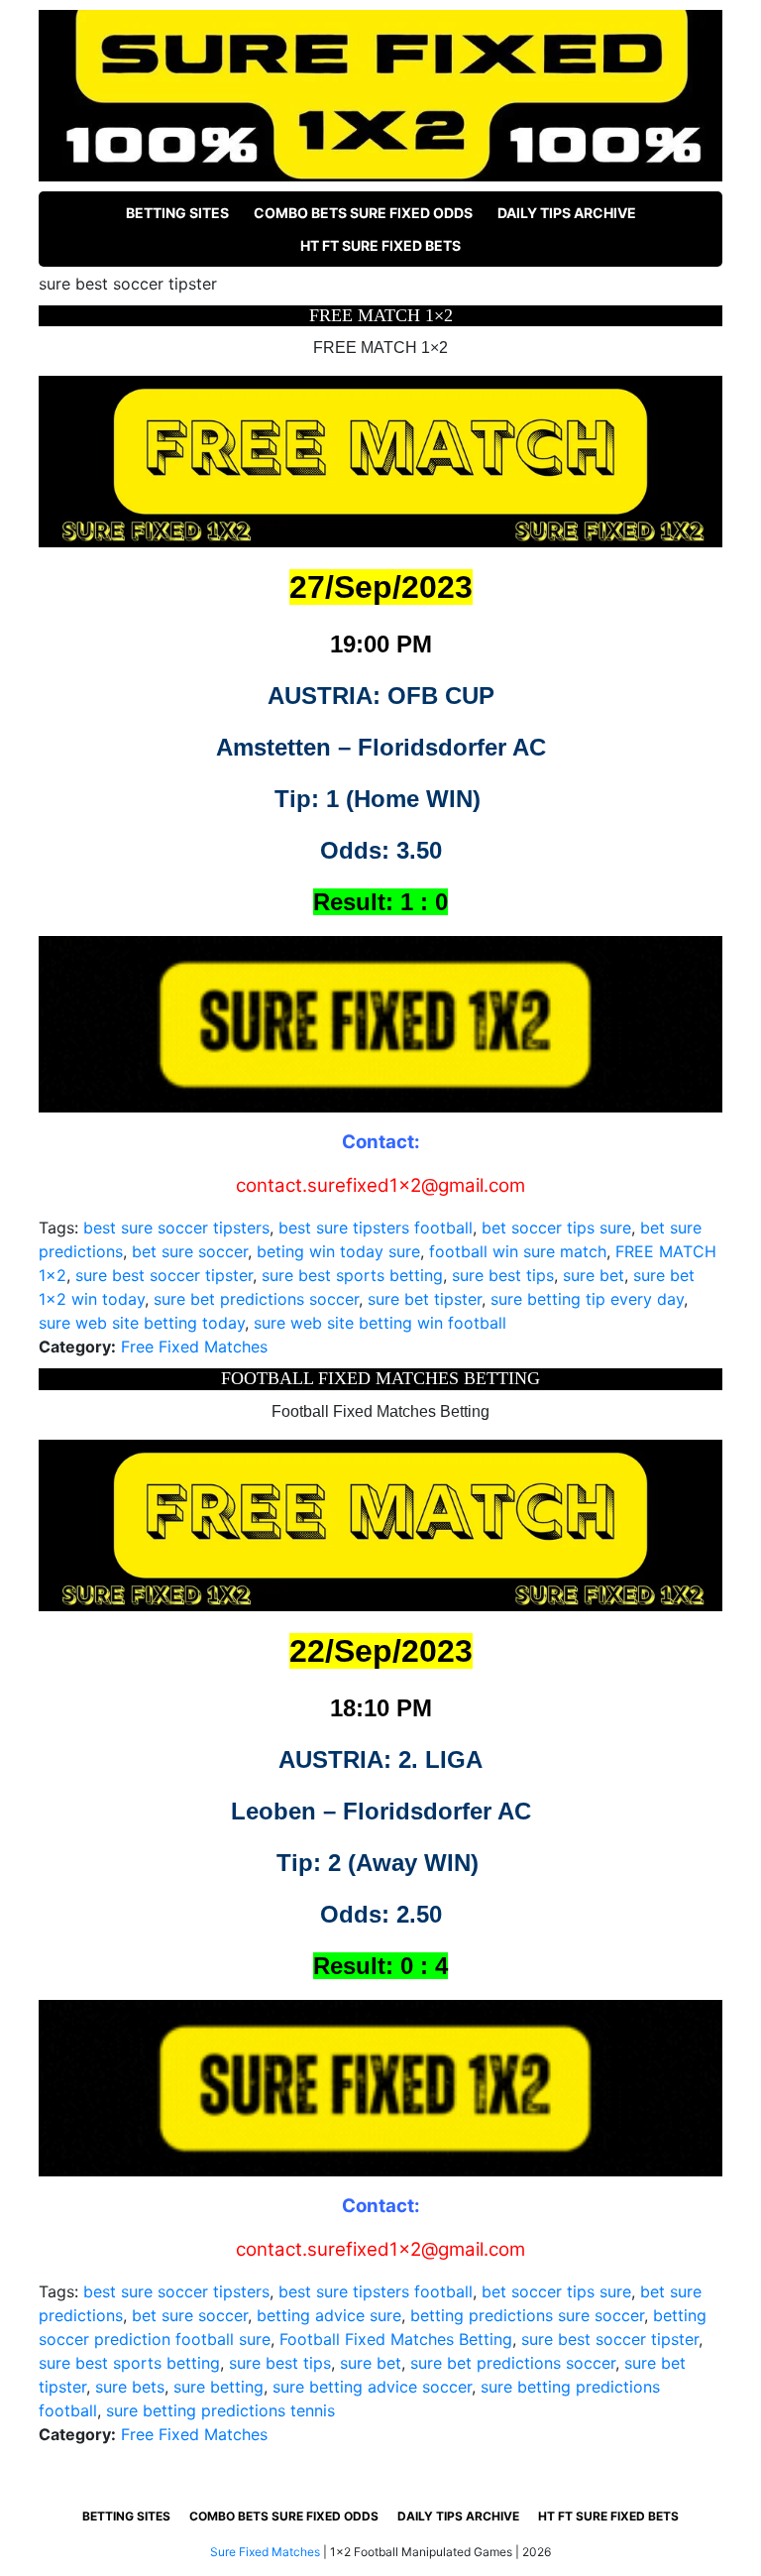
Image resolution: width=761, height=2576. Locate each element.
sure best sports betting (352, 1275)
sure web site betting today (142, 1323)
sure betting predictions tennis (220, 2410)
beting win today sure (338, 1251)
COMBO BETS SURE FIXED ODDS (363, 213)
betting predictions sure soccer (527, 2315)
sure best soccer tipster (164, 1275)
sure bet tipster (425, 1299)
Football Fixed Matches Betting (396, 2339)
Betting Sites (177, 213)
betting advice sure (329, 2315)
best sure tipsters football (376, 1228)
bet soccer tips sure (556, 1228)
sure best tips (503, 1275)
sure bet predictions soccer (256, 1299)
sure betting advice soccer (372, 2387)
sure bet (594, 1275)
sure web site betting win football (380, 1323)
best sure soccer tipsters (176, 1228)
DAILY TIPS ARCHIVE (567, 213)
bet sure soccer (190, 1251)
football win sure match (518, 1251)
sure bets (130, 2387)
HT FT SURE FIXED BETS (380, 245)
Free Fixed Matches (194, 1347)
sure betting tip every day (587, 1299)
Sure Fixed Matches (265, 2552)
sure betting (218, 2387)
